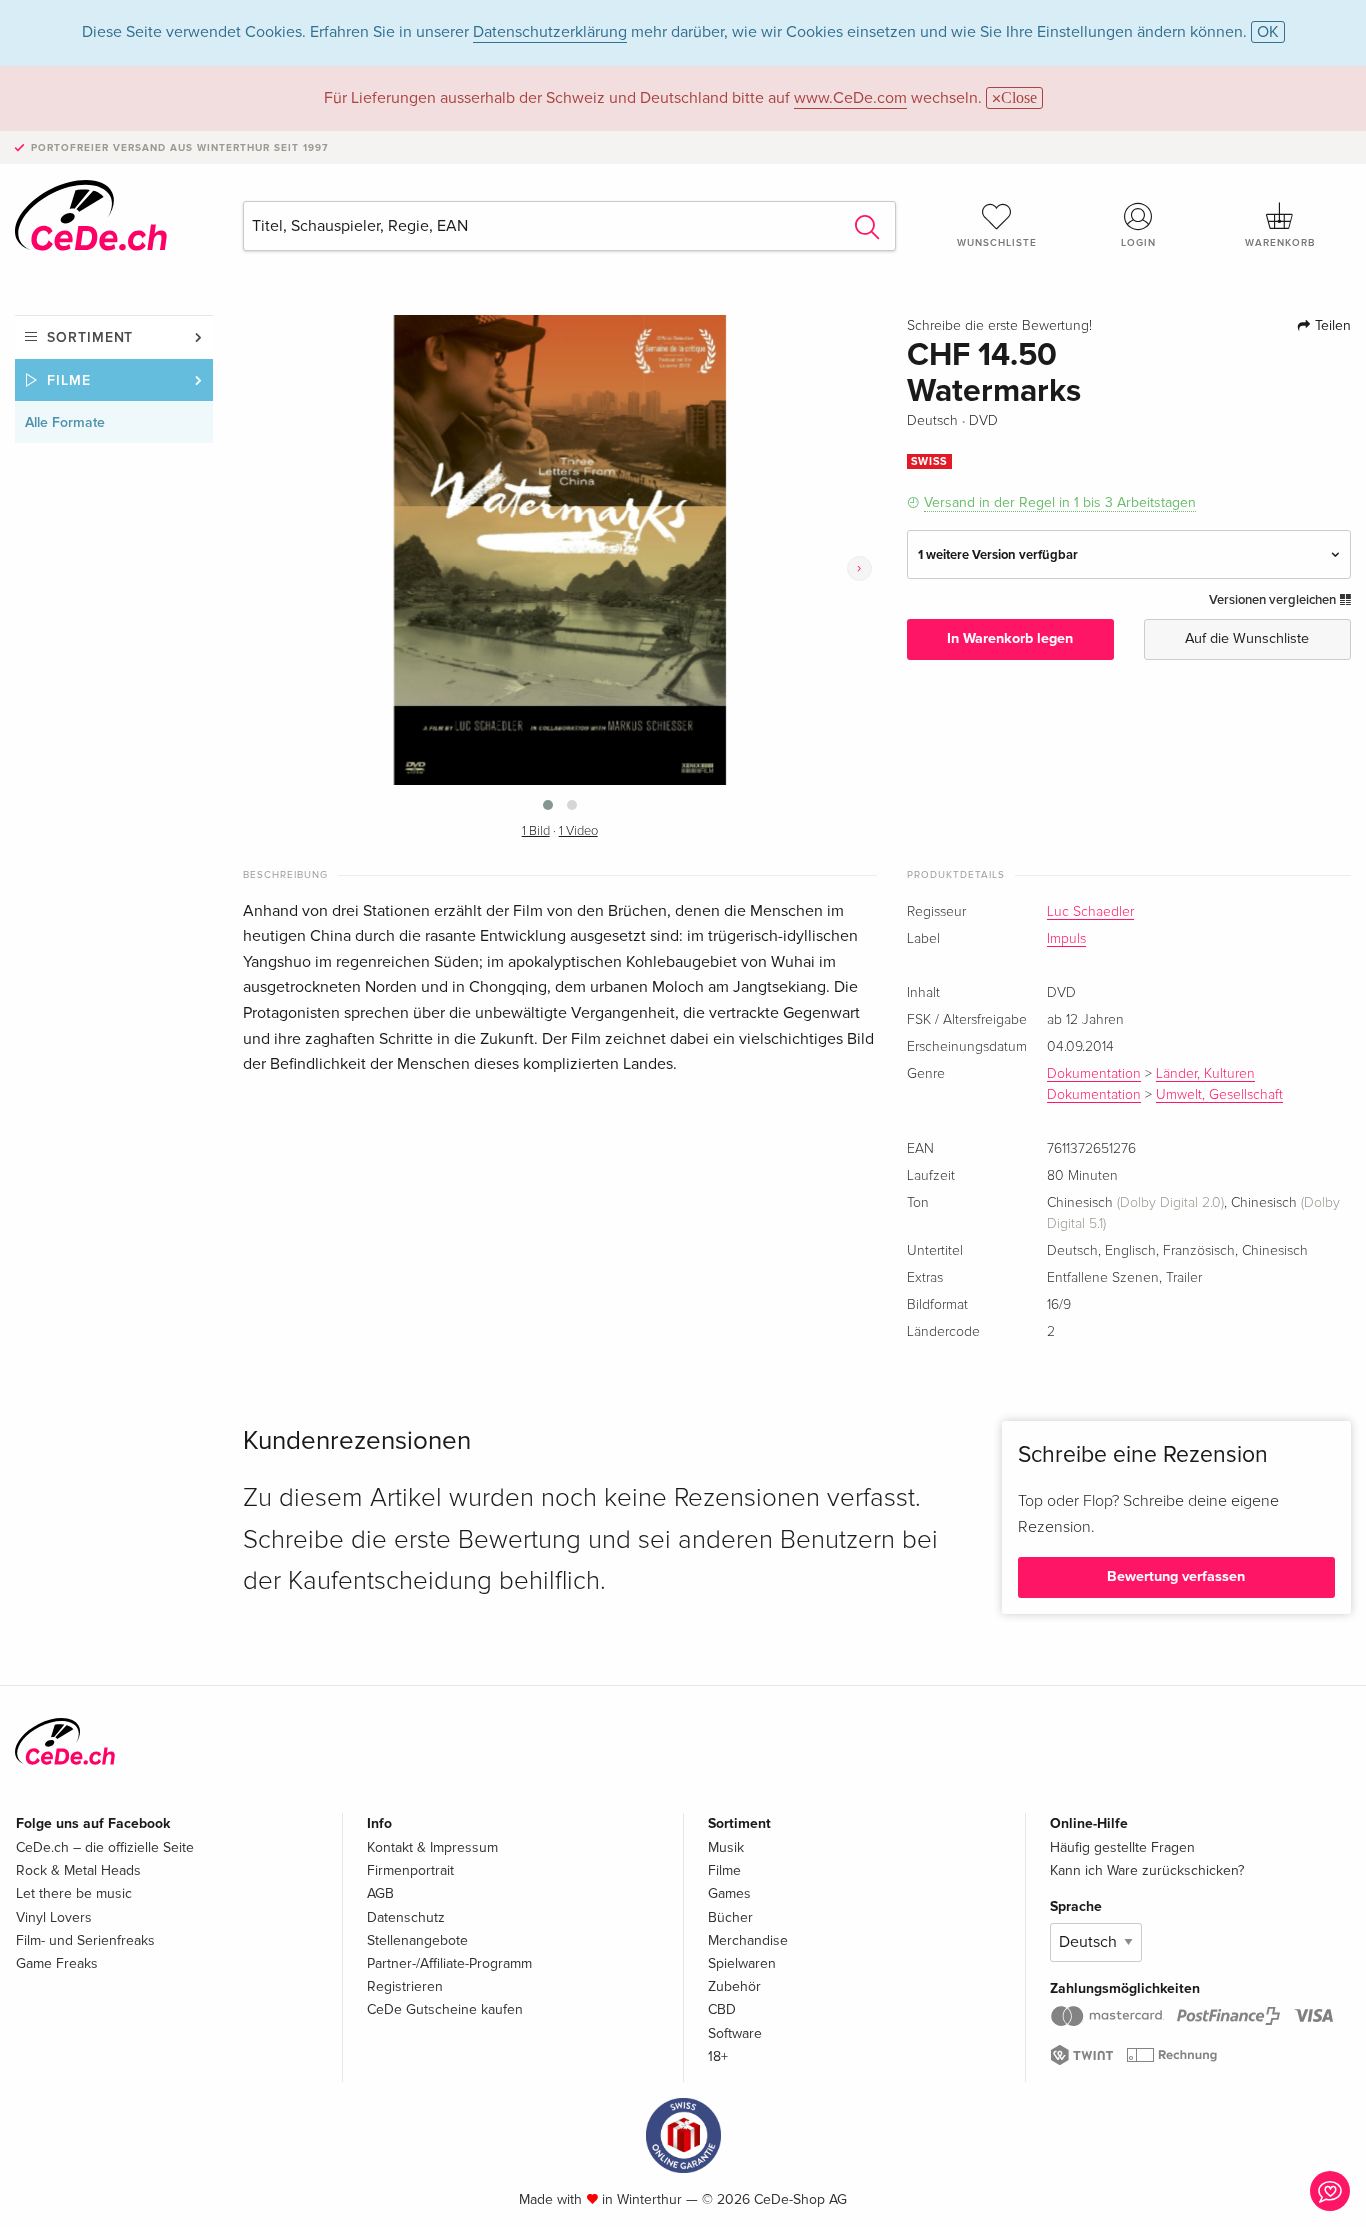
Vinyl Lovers (54, 1917)
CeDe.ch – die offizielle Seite (105, 1847)
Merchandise (748, 1940)
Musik (726, 1847)
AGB (380, 1893)
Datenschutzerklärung (550, 32)
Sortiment (90, 337)
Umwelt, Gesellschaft (1219, 1095)
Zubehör (734, 1986)
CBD (722, 2009)
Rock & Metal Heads (78, 1870)
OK (1268, 32)
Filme (69, 380)
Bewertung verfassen (1176, 1576)
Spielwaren (742, 1963)
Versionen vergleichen (1274, 600)
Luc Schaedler (1090, 912)
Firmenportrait (410, 1870)
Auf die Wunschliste (1247, 638)
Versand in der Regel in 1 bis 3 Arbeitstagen (1060, 502)
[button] (548, 805)
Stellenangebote (417, 1940)
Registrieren (405, 1986)
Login (1138, 243)
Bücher (730, 1917)
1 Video (578, 831)
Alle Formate (65, 422)
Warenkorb (1280, 243)
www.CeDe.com (850, 98)
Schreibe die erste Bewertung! (999, 326)
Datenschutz (406, 1917)
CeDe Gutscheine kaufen (445, 2009)
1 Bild (536, 831)
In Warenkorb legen (1010, 638)
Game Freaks (57, 1963)
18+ (718, 2056)
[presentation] (859, 568)
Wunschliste (997, 243)
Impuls (1066, 939)
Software (735, 2033)
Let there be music (74, 1893)
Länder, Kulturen (1205, 1074)
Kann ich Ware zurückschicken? (1147, 1870)
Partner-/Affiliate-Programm (449, 1963)
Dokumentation (1094, 1074)
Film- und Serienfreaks (85, 1940)
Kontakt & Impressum (432, 1847)
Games (729, 1893)
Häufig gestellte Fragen (1122, 1847)
